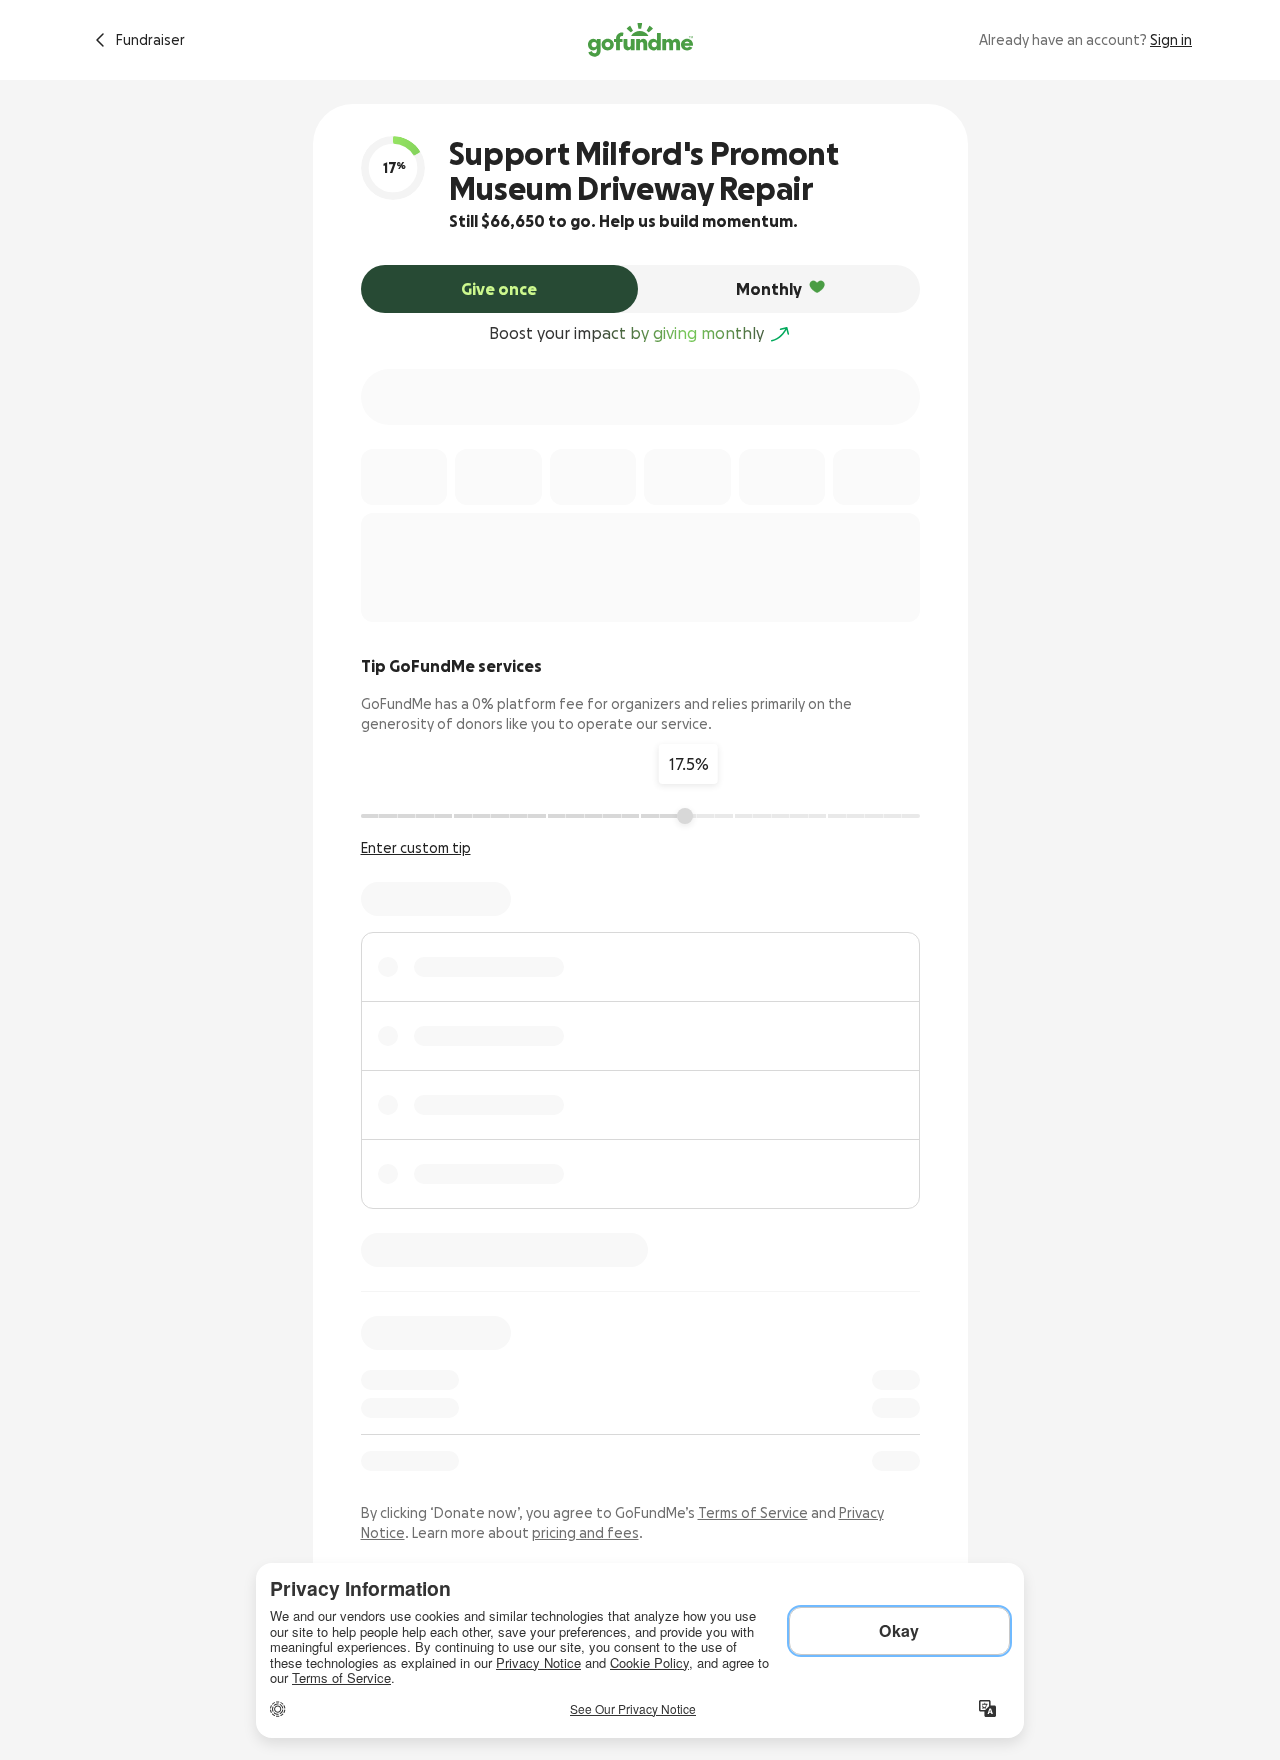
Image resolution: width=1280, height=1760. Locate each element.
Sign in (1171, 40)
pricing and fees (585, 1533)
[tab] (500, 289)
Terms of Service (753, 1513)
